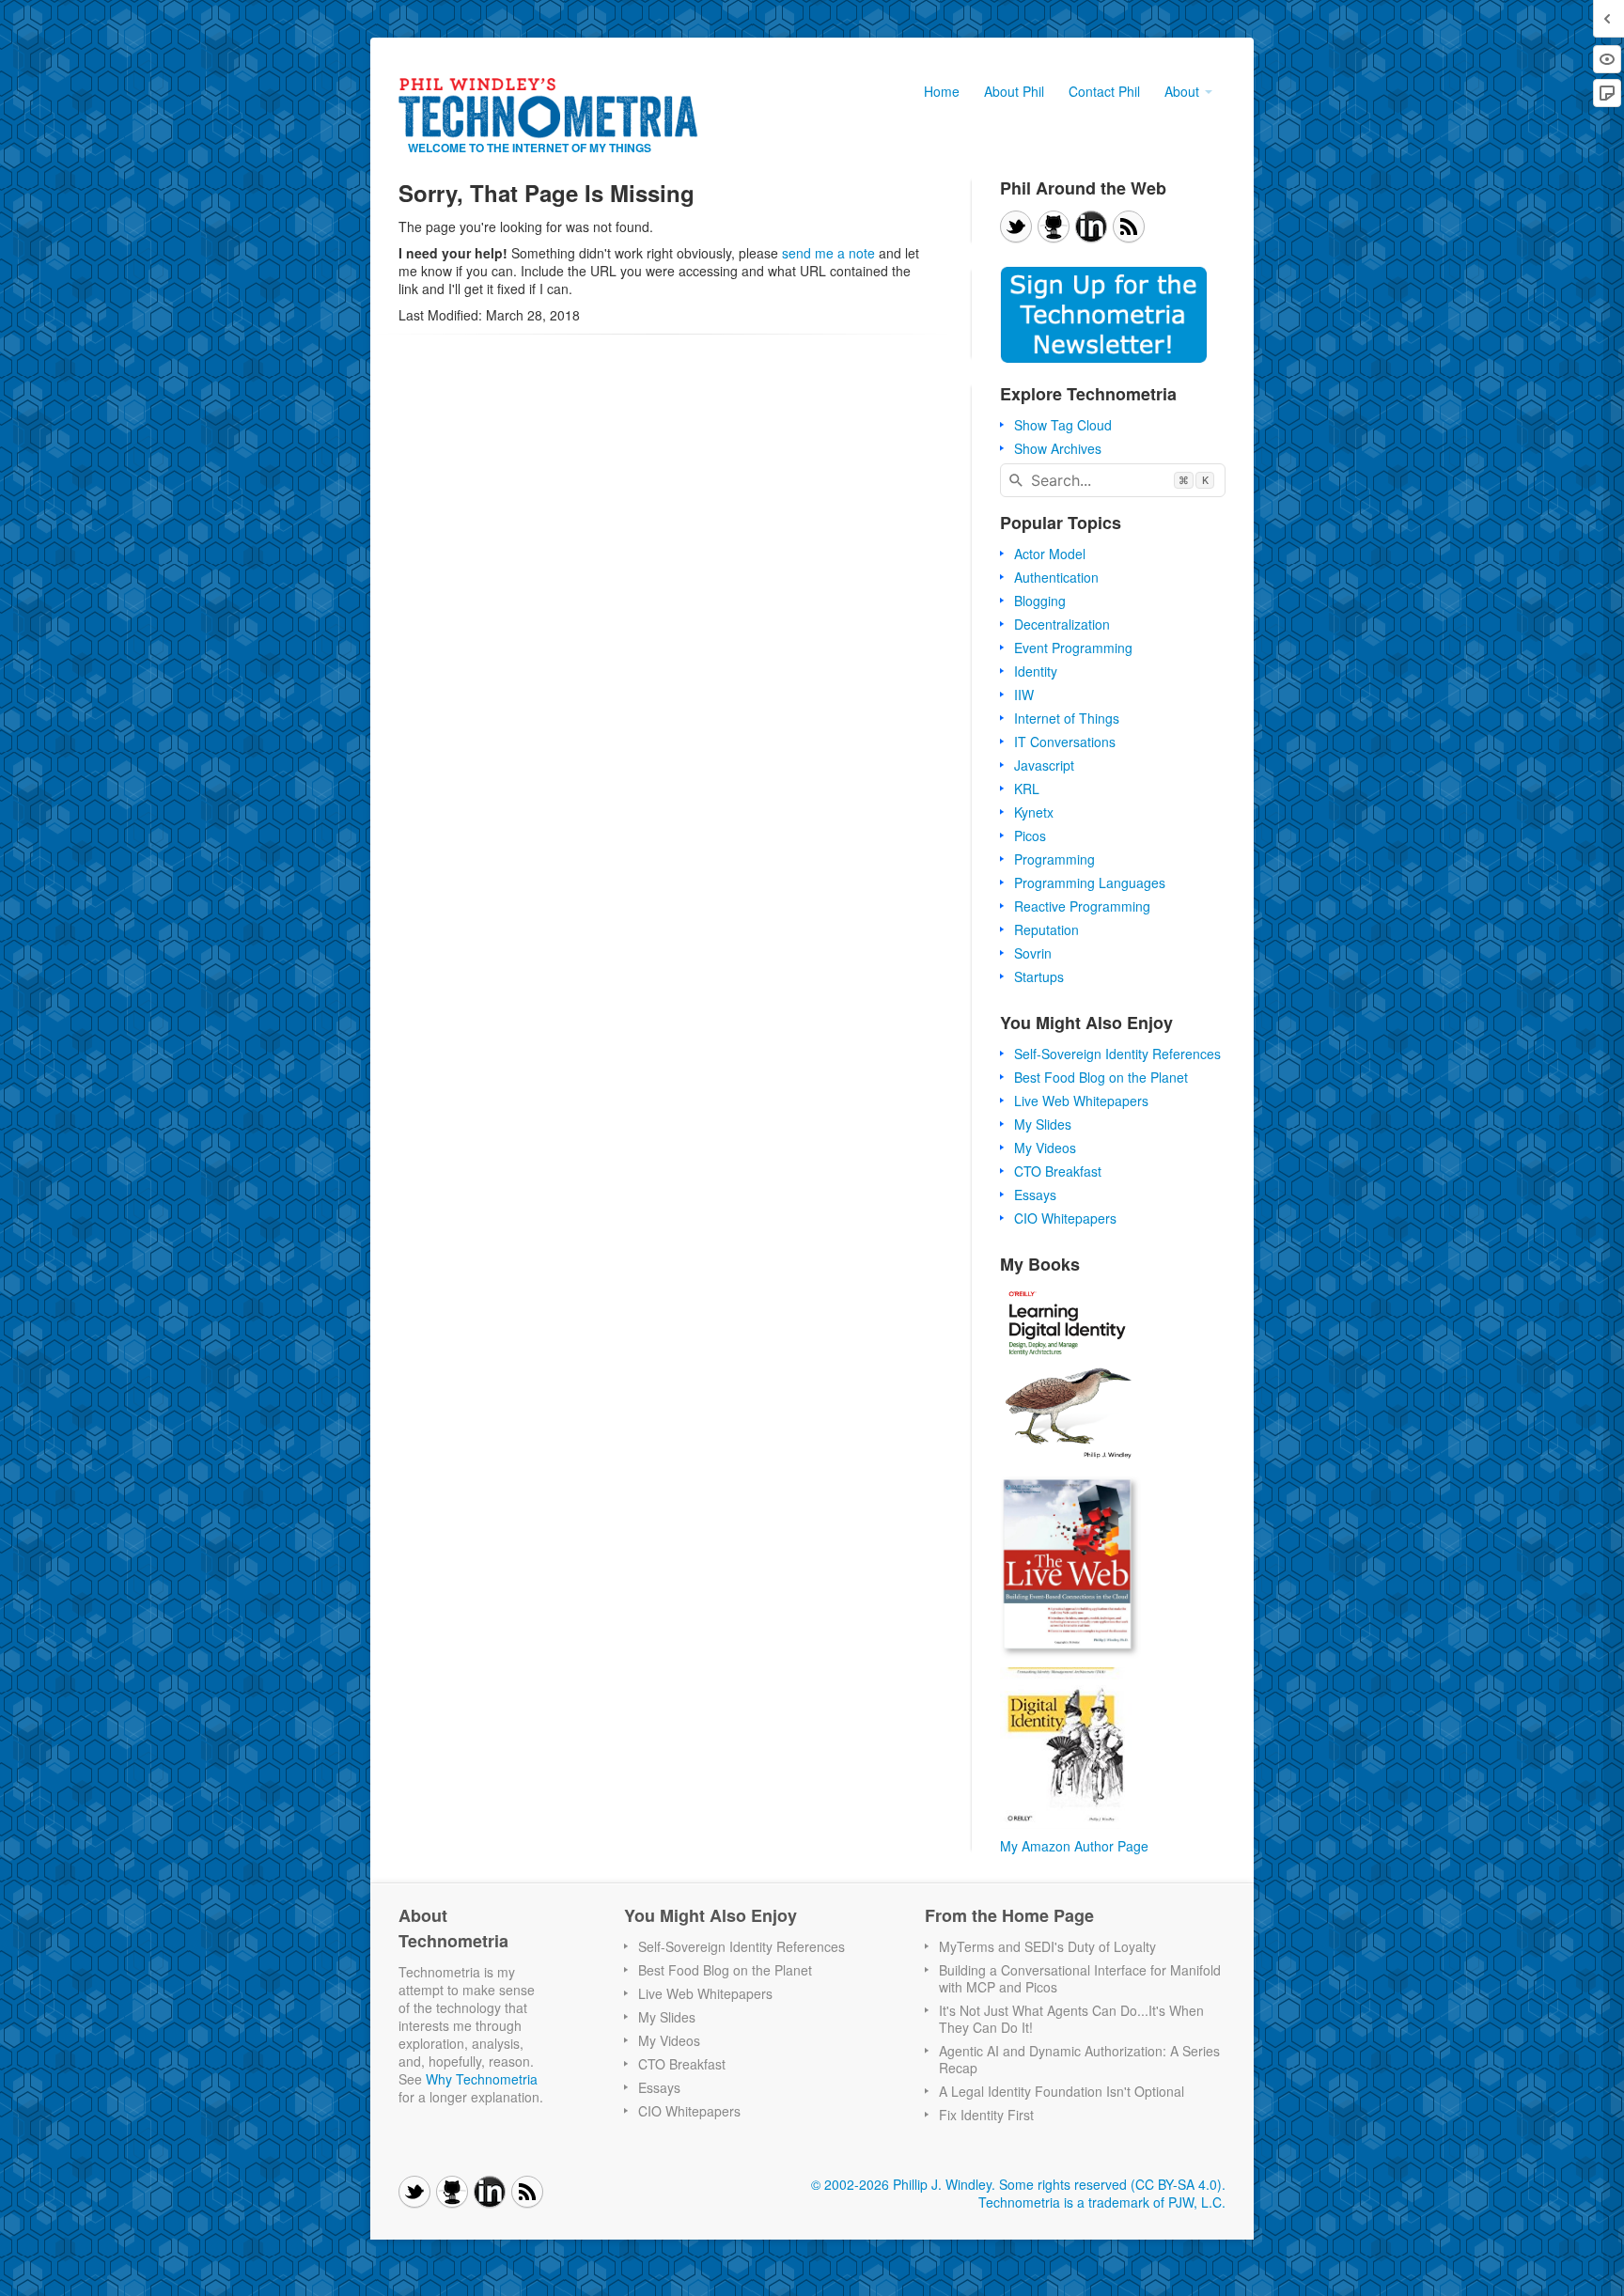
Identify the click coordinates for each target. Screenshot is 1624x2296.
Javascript (1044, 765)
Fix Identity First (986, 2115)
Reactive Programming (1082, 906)
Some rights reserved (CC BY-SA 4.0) (1110, 2184)
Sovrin (1033, 953)
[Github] (1054, 226)
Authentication (1056, 577)
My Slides (1043, 1124)
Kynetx (1034, 812)
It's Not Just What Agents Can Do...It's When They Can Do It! (1071, 2019)
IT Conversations (1065, 742)
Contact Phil (1104, 91)
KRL (1027, 789)
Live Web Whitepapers (1081, 1101)
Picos (1030, 836)
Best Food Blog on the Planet (1101, 1077)
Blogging (1040, 601)
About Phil (1014, 91)
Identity (1036, 671)
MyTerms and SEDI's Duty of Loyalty (1047, 1946)
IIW (1024, 695)
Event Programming (1073, 648)
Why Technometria (482, 2079)
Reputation (1046, 929)
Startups (1039, 976)
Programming (1054, 859)
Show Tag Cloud (1063, 425)
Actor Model (1050, 554)
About (1184, 91)
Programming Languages (1090, 882)
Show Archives (1058, 448)
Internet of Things (1067, 718)
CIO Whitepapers (1065, 1218)
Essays (1035, 1195)
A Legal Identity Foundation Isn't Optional (1062, 2091)
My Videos (1045, 1148)
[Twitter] (1016, 226)
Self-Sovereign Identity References (1117, 1054)
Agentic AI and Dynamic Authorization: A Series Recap (1079, 2059)
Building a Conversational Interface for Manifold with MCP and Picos (1080, 1978)
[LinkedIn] (1091, 226)
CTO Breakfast (1058, 1171)
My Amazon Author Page (1074, 1846)
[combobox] (1113, 480)
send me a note (828, 253)
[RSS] (1129, 226)
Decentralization (1062, 624)
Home (942, 91)
